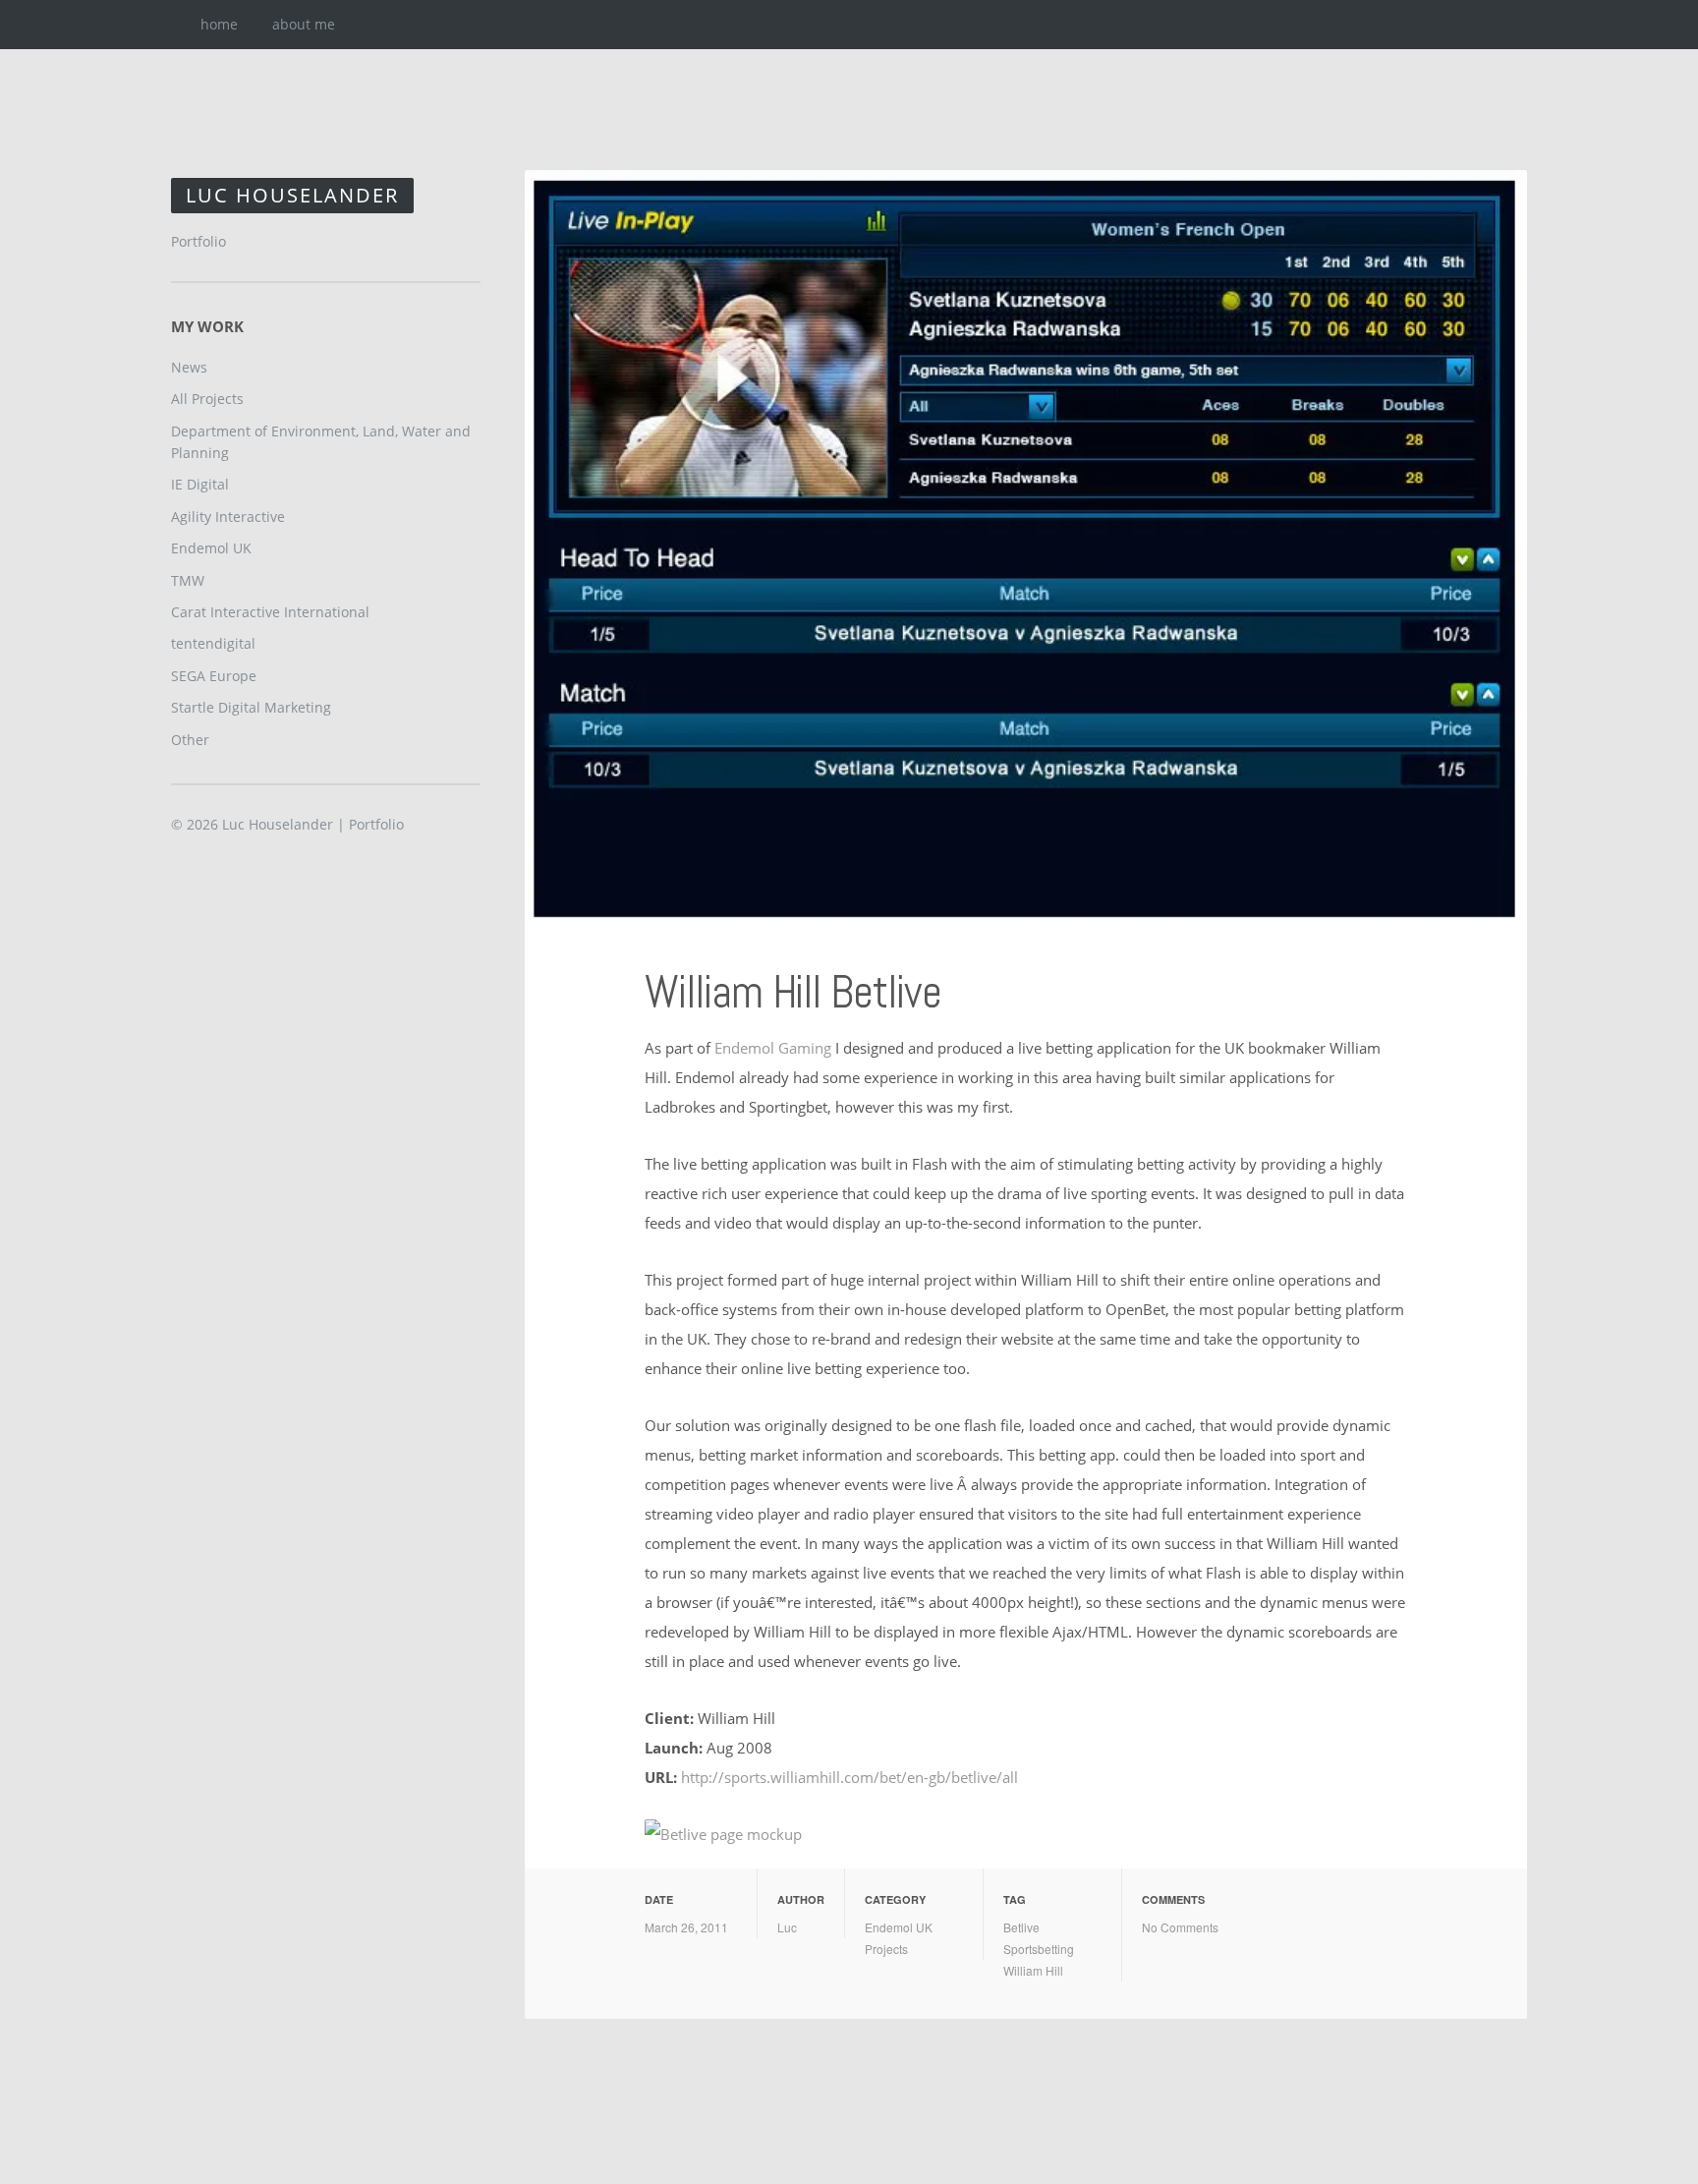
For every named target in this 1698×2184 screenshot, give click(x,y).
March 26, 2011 (686, 1927)
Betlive (1021, 1927)
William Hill (1033, 1970)
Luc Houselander (292, 195)
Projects (886, 1949)
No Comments (1180, 1927)
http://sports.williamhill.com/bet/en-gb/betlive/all (849, 1777)
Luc (787, 1927)
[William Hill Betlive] (1026, 545)
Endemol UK (899, 1927)
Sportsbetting (1039, 1949)
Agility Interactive (228, 517)
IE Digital (200, 484)
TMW (188, 580)
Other (190, 740)
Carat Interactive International (270, 612)
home (219, 24)
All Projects (207, 399)
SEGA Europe (214, 676)
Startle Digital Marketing (251, 707)
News (189, 367)
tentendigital (213, 643)
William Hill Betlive (793, 992)
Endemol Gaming (773, 1048)
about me (304, 24)
